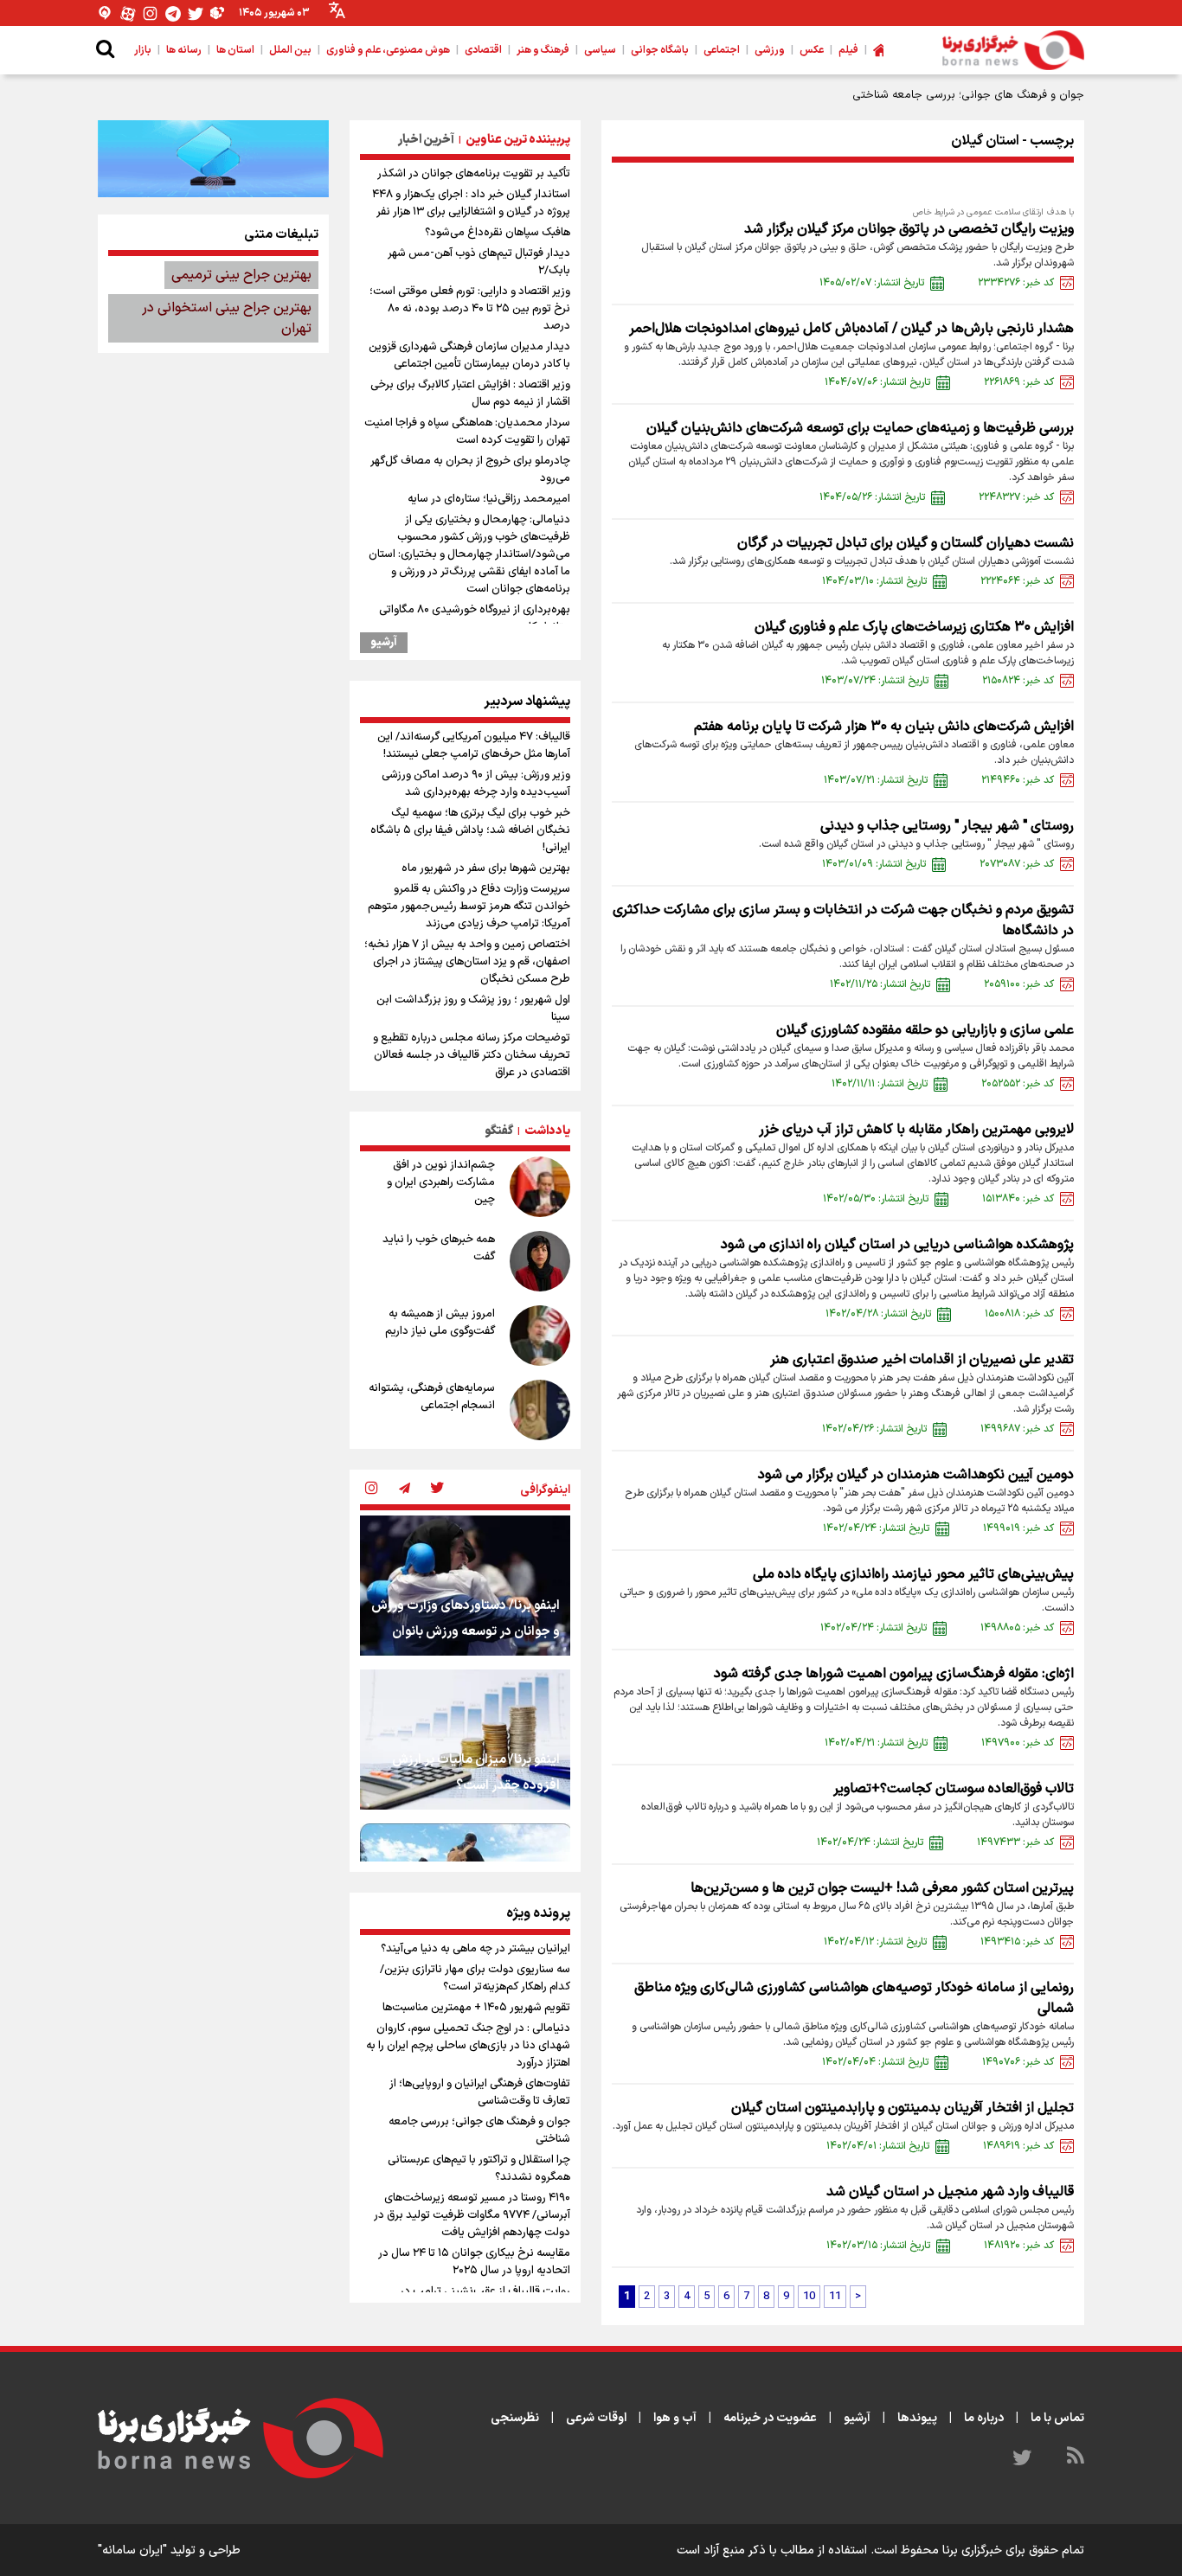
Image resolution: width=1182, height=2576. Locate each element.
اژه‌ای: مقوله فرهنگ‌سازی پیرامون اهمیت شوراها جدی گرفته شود (894, 1674)
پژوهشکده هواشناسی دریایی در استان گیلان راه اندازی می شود (897, 1245)
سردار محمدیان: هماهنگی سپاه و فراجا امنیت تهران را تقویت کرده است (467, 432)
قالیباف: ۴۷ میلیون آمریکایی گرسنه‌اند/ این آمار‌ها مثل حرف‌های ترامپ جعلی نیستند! (474, 746)
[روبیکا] (218, 13)
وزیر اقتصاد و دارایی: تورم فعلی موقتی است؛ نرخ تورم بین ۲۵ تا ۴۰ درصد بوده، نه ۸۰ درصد (470, 309)
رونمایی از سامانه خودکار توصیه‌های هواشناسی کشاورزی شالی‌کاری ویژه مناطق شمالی (854, 1998)
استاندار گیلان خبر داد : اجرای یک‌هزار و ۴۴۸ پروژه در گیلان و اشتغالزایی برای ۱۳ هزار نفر (471, 203)
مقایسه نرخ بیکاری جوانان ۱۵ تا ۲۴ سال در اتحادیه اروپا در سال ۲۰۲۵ (474, 2262)
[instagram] (371, 1490)
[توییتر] (196, 13)
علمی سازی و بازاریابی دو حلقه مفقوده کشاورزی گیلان (925, 1030)
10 (809, 2297)
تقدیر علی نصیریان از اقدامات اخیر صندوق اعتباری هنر (922, 1360)
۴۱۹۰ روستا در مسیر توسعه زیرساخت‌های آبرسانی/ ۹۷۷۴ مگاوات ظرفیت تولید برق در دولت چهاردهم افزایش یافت (472, 2215)
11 (835, 2297)
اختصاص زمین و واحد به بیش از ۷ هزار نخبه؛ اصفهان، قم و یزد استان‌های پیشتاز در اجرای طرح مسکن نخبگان (467, 962)
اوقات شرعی (596, 2418)
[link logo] (1013, 50)
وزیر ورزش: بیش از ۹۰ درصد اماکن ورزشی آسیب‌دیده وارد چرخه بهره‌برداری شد (476, 784)
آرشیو (384, 643)
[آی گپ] (106, 13)
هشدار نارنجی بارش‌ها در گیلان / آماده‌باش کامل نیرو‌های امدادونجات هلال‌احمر (851, 329)
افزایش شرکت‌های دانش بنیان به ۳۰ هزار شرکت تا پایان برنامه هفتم (884, 727)
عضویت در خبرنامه (770, 2418)
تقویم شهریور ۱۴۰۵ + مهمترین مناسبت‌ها (476, 2008)
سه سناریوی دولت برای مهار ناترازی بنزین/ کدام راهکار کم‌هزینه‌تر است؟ (475, 1978)
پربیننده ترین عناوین (518, 140)
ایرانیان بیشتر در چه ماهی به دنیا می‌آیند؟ (475, 1949)
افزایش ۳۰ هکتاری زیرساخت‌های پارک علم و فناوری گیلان (914, 627)
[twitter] (437, 1490)
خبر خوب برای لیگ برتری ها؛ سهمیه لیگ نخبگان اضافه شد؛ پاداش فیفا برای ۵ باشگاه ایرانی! (470, 830)
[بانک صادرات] (213, 158)
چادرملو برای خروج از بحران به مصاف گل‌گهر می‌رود (470, 470)
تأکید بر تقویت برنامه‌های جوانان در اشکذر (474, 174)
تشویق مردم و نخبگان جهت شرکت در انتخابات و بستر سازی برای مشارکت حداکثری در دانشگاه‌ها (843, 920)
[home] (878, 50)
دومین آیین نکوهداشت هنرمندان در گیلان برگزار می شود (916, 1475)
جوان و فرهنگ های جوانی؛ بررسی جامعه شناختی (479, 2131)
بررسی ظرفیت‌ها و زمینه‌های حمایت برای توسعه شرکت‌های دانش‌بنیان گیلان (860, 428)
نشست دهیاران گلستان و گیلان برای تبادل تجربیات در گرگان (906, 543)
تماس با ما (1057, 2418)
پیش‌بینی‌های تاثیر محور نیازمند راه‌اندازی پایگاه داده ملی (913, 1574)
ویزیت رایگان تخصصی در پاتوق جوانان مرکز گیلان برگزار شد (909, 229)
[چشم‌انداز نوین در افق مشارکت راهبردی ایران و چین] (540, 1187)
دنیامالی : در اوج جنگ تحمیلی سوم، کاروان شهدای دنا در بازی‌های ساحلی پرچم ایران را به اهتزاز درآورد (468, 2046)
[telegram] (404, 1490)
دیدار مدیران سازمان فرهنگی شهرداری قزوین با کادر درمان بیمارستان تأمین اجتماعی (469, 356)
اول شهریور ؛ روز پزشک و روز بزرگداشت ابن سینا (473, 1009)
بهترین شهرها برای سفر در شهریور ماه (486, 868)
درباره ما (984, 2418)
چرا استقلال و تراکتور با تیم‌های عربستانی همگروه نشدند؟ (479, 2169)
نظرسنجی (515, 2418)
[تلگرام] (173, 13)
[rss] (1076, 2458)
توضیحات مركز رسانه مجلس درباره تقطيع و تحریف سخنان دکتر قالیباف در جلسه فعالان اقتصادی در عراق (472, 1055)
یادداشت (547, 1131)
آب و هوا (675, 2418)
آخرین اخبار (426, 140)
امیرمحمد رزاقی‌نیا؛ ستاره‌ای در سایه (489, 499)
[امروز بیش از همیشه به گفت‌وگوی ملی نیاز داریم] (540, 1336)
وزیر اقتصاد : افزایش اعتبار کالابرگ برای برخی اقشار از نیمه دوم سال (470, 394)
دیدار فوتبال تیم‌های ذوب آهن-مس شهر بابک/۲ (479, 262)
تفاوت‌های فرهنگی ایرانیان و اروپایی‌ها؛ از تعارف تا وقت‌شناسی (480, 2092)
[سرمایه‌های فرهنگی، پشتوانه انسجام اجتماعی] (540, 1410)
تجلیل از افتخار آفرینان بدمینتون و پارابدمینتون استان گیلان (903, 2108)
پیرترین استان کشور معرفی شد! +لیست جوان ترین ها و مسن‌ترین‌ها (882, 1888)
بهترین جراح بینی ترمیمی (241, 275)
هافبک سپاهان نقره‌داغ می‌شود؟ (498, 233)
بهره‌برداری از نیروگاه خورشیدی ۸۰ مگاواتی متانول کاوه (475, 618)
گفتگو (499, 1131)
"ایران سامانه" (132, 2550)
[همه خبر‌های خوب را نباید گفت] (540, 1261)
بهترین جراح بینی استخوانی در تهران (227, 318)
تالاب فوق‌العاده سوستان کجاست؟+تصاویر (954, 1789)
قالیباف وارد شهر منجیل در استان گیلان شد (950, 2192)
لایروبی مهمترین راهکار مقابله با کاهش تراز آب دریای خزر (916, 1130)
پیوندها (917, 2418)
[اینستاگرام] (151, 13)
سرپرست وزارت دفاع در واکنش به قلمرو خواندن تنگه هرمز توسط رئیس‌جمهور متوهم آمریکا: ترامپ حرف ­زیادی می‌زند (469, 907)
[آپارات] (128, 13)
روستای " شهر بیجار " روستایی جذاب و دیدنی (947, 826)
